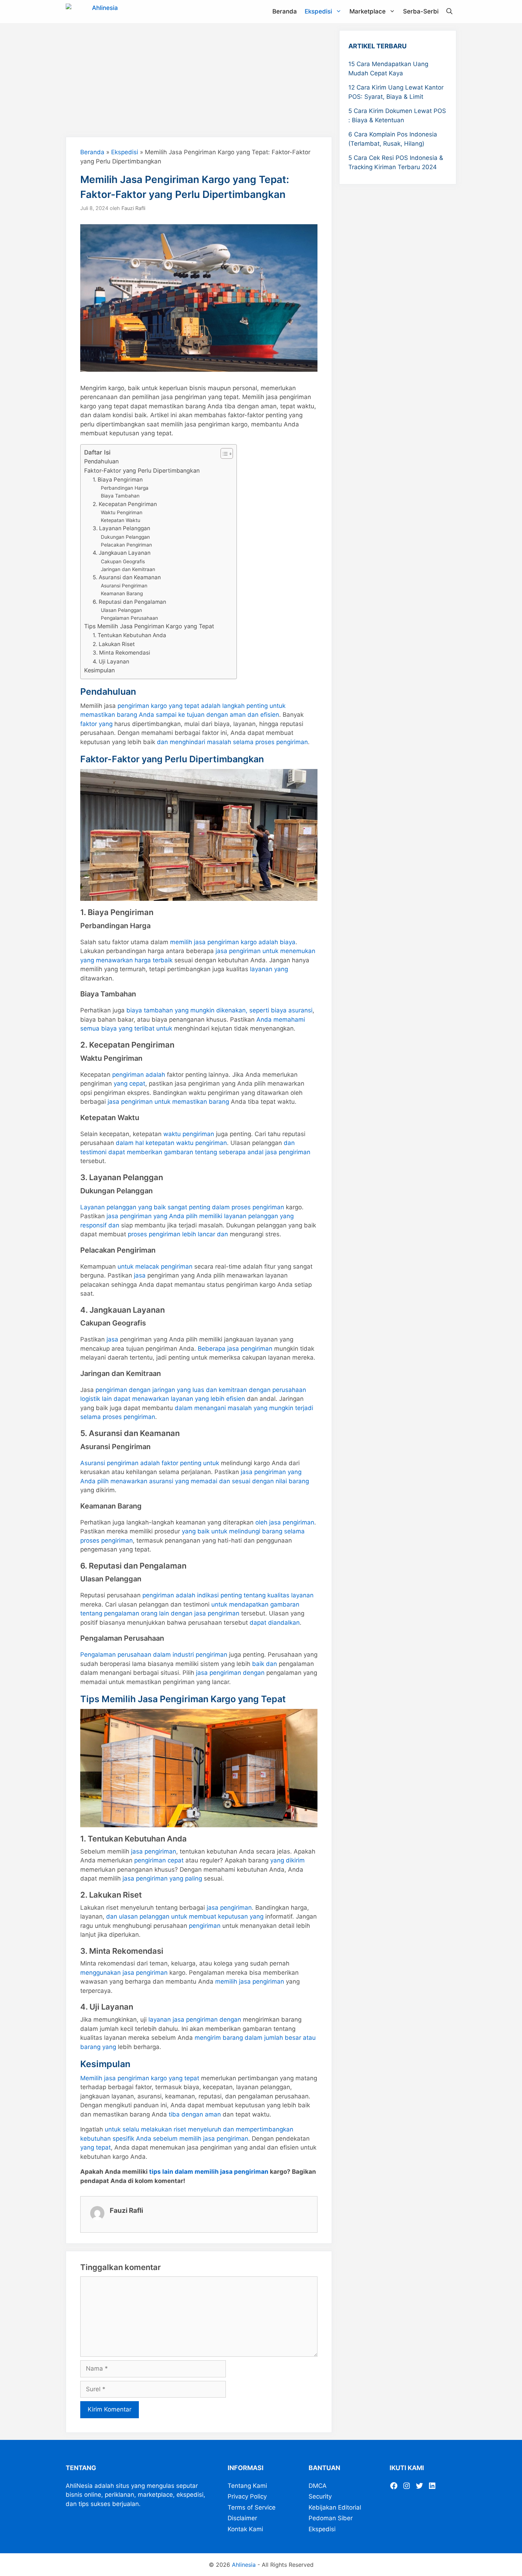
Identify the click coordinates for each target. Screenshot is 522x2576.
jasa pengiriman (154, 1851)
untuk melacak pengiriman (155, 1267)
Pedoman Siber (331, 2518)
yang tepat (96, 2147)
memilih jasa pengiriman (250, 1981)
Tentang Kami (247, 2486)
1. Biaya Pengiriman (118, 480)
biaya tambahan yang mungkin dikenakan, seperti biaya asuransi (219, 1010)
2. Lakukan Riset (114, 644)
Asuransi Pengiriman (124, 586)
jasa (140, 1275)
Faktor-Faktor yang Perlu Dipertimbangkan (142, 470)
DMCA (318, 2486)
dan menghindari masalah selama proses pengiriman (232, 742)
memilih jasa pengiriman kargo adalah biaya (233, 942)
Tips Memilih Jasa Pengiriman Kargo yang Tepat (149, 626)
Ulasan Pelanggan (121, 610)
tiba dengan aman (195, 2114)
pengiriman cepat (159, 1860)
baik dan (265, 1664)
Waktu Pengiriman (122, 512)
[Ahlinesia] (94, 12)
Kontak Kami (245, 2529)
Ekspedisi (318, 11)
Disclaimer (242, 2518)
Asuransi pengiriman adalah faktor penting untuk (150, 1463)
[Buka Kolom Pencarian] (449, 12)
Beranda (285, 11)
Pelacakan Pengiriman (126, 545)
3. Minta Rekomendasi (121, 653)
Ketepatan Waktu (121, 520)
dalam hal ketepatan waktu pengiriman (171, 1143)
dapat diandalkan (275, 1623)
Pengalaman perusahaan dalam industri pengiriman (154, 1655)
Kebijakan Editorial (335, 2507)
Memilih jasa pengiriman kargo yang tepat (140, 2078)
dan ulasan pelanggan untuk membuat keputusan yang (185, 1916)
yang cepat (129, 1083)
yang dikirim (287, 1860)
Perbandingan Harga (125, 488)
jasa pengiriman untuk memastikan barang (168, 1102)
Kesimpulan (99, 670)
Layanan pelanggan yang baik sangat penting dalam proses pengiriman (182, 1207)
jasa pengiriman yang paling (162, 1878)
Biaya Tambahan (120, 496)
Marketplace (368, 11)
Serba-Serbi (421, 11)
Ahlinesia (244, 2565)
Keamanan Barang (122, 593)
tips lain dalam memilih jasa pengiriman (209, 2172)
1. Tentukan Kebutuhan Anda (129, 635)
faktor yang (96, 724)
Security (320, 2496)
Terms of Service (252, 2507)
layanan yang (269, 969)
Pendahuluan (101, 461)
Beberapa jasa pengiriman (235, 1349)
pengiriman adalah (139, 1075)
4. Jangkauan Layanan (122, 553)
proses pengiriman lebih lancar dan (178, 1234)
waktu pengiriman (189, 1134)
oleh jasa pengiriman (285, 1522)
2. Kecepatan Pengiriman (125, 504)
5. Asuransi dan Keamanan (127, 577)
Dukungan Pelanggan (125, 537)
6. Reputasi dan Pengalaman (129, 602)
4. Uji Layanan (111, 662)
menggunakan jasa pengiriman (124, 1973)
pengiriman (205, 1926)
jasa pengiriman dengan (230, 1673)
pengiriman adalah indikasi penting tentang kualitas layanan (228, 1595)
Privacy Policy (247, 2496)
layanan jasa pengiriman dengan (195, 2020)
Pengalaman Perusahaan (129, 618)
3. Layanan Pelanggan (121, 528)
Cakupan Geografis (123, 561)
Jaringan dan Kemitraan (128, 569)
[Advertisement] (199, 80)
